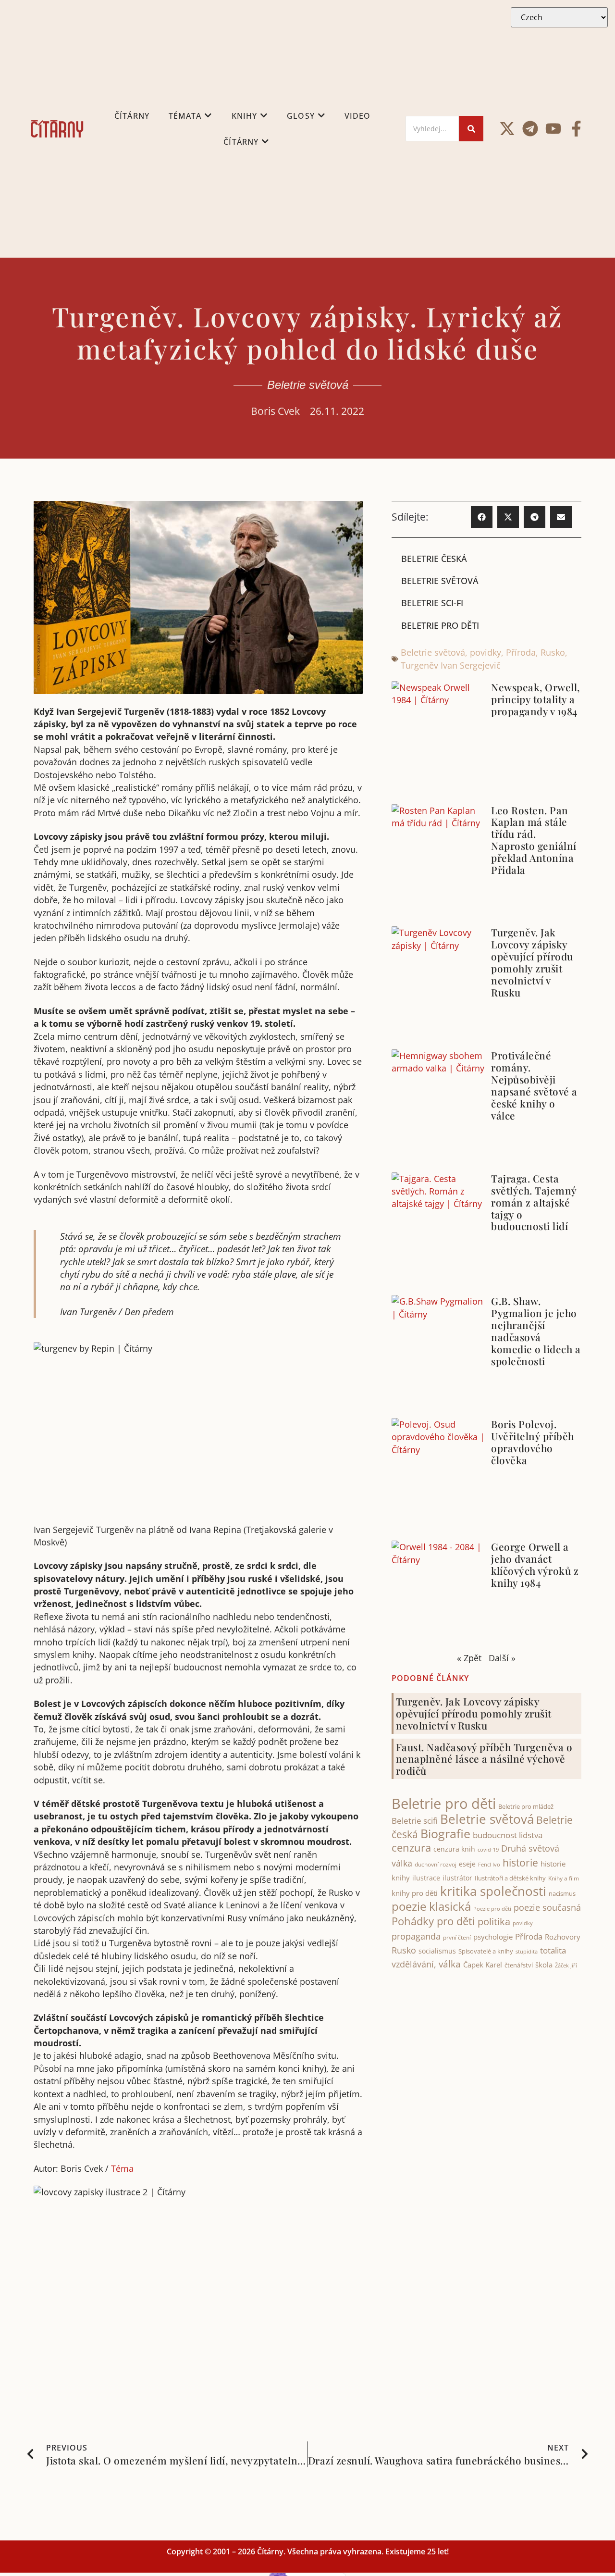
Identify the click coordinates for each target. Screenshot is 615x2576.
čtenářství (519, 1965)
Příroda (521, 652)
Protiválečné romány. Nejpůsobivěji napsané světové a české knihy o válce (534, 1085)
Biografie (445, 1834)
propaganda (416, 1936)
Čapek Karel (483, 1965)
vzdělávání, (414, 1964)
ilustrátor (457, 1878)
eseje (467, 1864)
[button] (482, 517)
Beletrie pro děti (440, 625)
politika (494, 1921)
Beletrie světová (308, 385)
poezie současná (547, 1907)
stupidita (527, 1951)
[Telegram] (530, 129)
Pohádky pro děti (433, 1921)
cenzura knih (454, 1849)
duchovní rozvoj (436, 1864)
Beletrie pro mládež (526, 1806)
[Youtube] (553, 129)
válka (450, 1964)
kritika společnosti (493, 1891)
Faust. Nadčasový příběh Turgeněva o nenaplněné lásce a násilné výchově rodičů (484, 1759)
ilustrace (426, 1878)
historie (520, 1863)
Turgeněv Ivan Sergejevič (451, 665)
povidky (486, 652)
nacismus (562, 1893)
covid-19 (488, 1850)
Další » (502, 1658)
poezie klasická (431, 1906)
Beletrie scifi (415, 1821)
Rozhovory (563, 1937)
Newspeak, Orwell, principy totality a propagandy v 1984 (535, 699)
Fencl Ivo (489, 1864)
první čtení (457, 1937)
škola (544, 1965)
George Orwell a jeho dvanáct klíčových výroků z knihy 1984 (535, 1564)
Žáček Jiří (566, 1965)
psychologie (493, 1937)
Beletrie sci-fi (432, 603)
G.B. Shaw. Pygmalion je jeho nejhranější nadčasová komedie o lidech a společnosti (536, 1331)
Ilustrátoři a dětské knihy (510, 1878)
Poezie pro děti (492, 1909)
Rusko (553, 652)
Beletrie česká (434, 559)
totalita (553, 1950)
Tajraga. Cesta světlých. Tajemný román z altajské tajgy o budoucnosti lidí (534, 1202)
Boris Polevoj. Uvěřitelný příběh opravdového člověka (533, 1442)
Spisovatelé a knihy (486, 1951)
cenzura (411, 1848)
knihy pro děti (415, 1893)
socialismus (437, 1951)
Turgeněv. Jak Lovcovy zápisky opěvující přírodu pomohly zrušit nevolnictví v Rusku (532, 962)
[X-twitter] (507, 129)
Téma (122, 2168)
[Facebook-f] (576, 129)
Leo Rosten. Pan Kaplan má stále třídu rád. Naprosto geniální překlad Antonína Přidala (534, 840)
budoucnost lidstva (508, 1835)
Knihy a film (564, 1878)
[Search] (471, 129)
